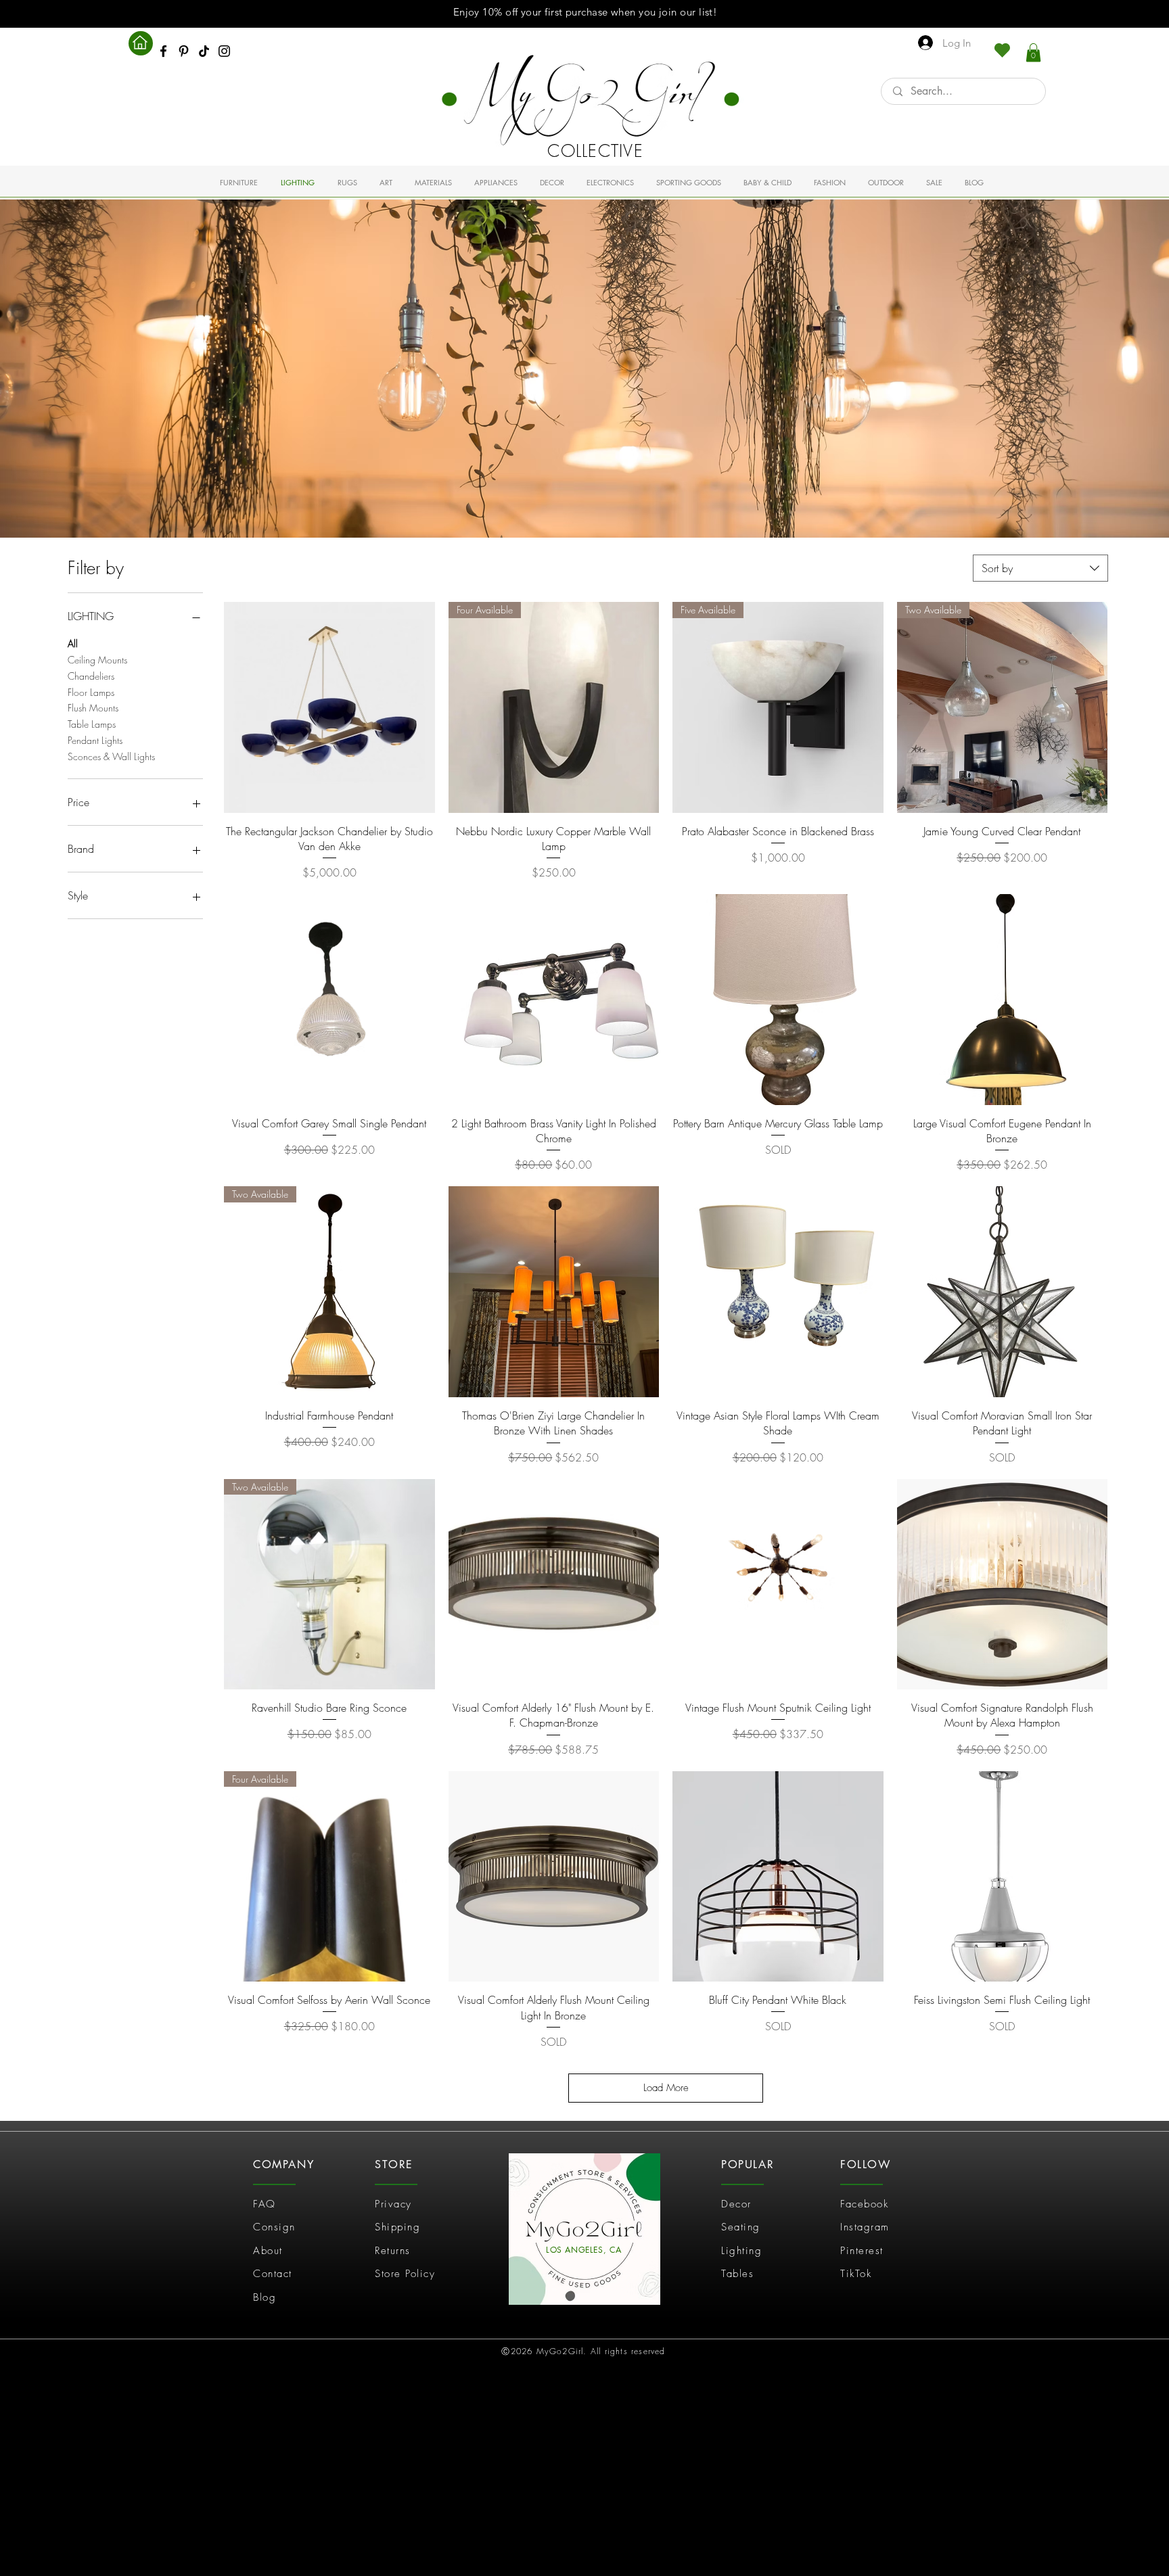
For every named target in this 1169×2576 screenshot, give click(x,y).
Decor (736, 2204)
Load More (666, 2088)
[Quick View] (329, 707)
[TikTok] (204, 51)
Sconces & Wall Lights (111, 756)
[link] (1033, 52)
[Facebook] (163, 51)
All (73, 643)
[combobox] (1040, 568)
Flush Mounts (93, 708)
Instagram (865, 2227)
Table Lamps (92, 724)
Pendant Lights (95, 740)
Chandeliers (91, 676)
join (668, 12)
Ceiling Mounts (97, 660)
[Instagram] (224, 51)
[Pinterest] (184, 51)
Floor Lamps (91, 692)
